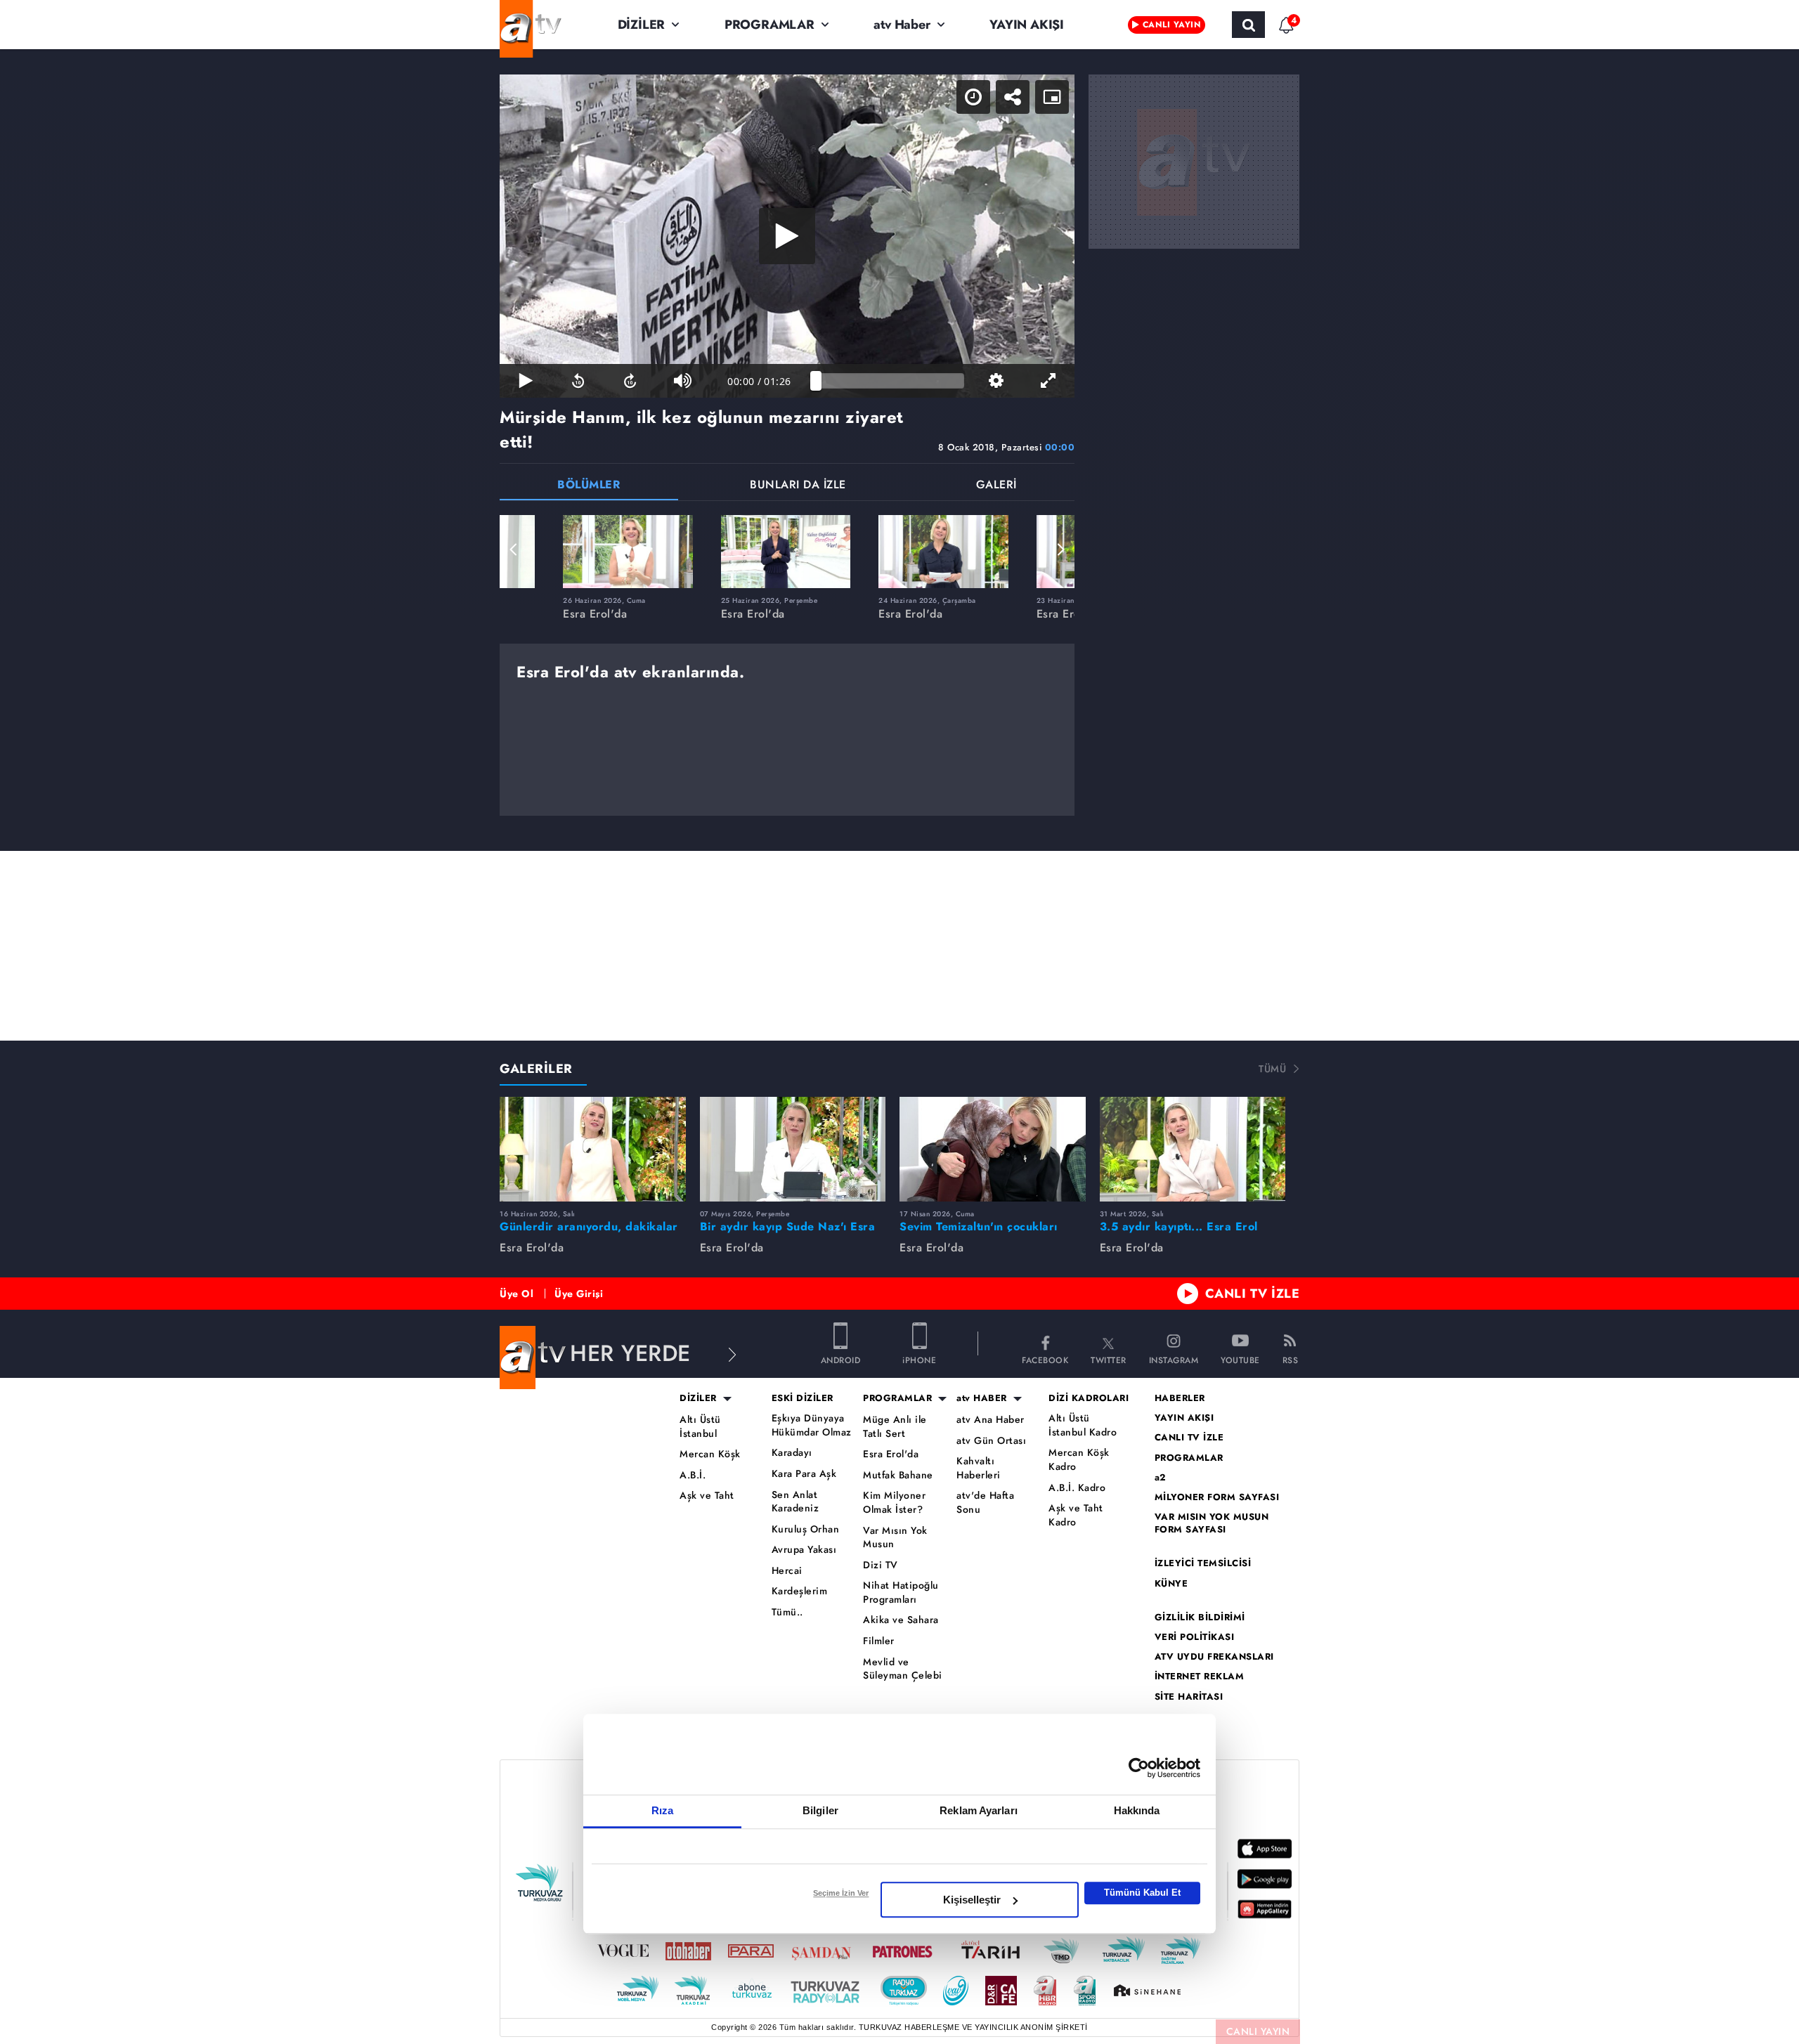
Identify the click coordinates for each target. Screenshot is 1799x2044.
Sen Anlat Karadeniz (795, 1502)
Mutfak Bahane (898, 1475)
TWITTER (1109, 1359)
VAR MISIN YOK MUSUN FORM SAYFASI (1212, 1523)
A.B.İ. (693, 1475)
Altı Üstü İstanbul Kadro (1083, 1425)
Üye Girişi (579, 1294)
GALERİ (996, 486)
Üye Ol (517, 1294)
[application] (787, 236)
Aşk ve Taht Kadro (1076, 1515)
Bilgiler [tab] (820, 1810)
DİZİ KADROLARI (1089, 1398)
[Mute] (682, 381)
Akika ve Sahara (901, 1620)
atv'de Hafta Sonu (985, 1503)
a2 (1161, 1478)
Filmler (879, 1641)
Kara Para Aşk (804, 1474)
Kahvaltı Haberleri (979, 1468)
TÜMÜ (1272, 1069)
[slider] (890, 381)
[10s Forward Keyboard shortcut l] (630, 381)
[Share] (1013, 97)
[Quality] (996, 381)
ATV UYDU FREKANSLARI (1214, 1657)
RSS (1291, 1359)
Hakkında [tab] (1137, 1810)
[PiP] (1052, 97)
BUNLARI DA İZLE (798, 486)
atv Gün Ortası (991, 1441)
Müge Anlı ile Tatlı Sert (895, 1427)
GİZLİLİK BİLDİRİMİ (1200, 1617)
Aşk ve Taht (707, 1496)
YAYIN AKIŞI (1027, 25)
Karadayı (792, 1453)
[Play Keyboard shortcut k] (526, 381)
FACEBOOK (1045, 1359)
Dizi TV (881, 1565)
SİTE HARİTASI (1189, 1697)
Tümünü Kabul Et (1142, 1893)
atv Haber (902, 25)
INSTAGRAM (1174, 1359)
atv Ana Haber (991, 1420)
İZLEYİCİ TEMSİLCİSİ (1203, 1563)
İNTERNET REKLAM (1200, 1677)
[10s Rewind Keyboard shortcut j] (578, 381)
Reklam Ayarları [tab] (979, 1810)
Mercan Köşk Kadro (1079, 1460)
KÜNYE (1171, 1584)
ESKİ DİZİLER (803, 1398)
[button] (514, 549)
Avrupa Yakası (804, 1550)
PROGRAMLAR (769, 25)
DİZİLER (642, 25)
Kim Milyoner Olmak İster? (894, 1503)
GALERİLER (536, 1069)
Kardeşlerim (800, 1591)
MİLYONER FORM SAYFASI (1217, 1497)
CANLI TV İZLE (1253, 1294)
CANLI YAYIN (1258, 2031)
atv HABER (982, 1398)
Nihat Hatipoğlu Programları (901, 1593)
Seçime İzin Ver (841, 1893)
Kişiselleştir (972, 1900)
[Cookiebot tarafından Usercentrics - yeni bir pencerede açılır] (1139, 1768)
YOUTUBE (1240, 1359)
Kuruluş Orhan (806, 1529)
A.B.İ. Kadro (1077, 1488)
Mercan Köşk (710, 1454)
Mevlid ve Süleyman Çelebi (903, 1669)
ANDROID (841, 1359)
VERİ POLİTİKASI (1195, 1637)
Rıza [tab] (662, 1810)
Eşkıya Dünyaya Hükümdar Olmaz (812, 1425)
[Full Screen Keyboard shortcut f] (1048, 381)
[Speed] (973, 97)
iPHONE (919, 1359)
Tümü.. (787, 1612)
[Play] (787, 236)
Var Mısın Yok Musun (895, 1538)
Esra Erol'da (891, 1454)
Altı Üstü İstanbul (700, 1427)
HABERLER (1180, 1398)
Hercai (787, 1571)
